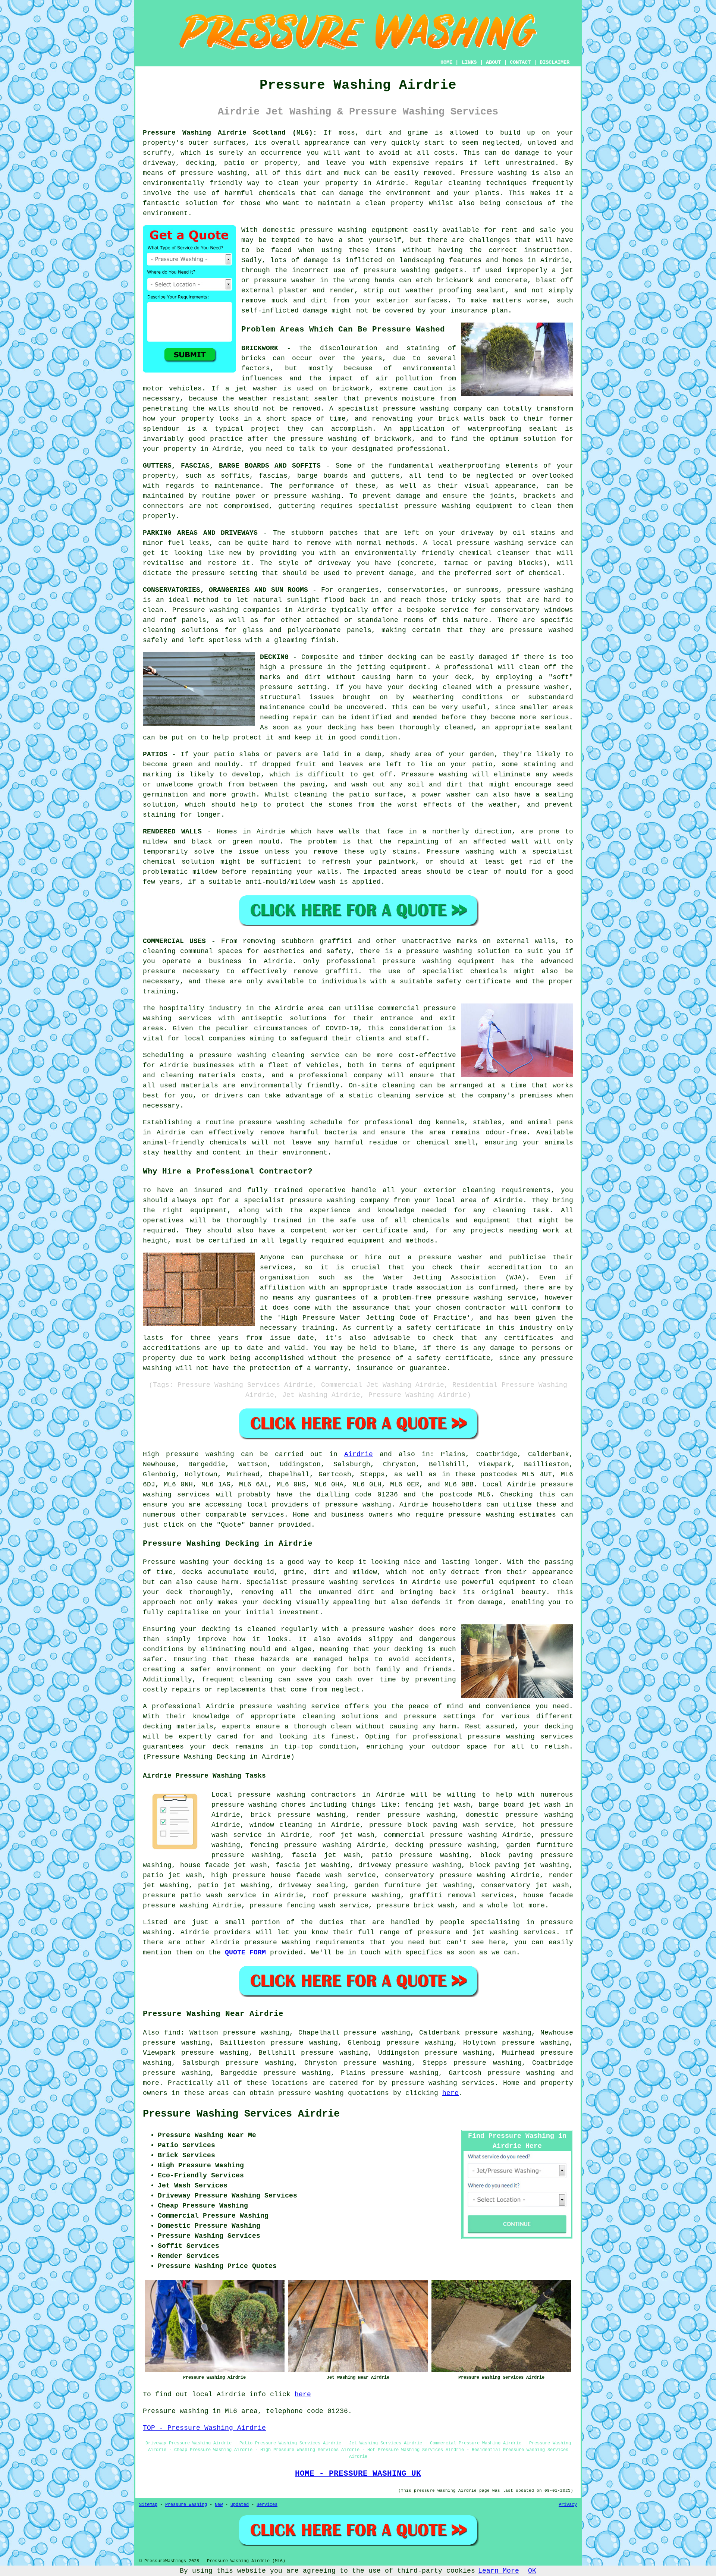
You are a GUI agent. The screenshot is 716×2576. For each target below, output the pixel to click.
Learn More (499, 2571)
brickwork (393, 439)
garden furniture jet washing (413, 1885)
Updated (240, 2505)
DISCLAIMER (555, 62)
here (450, 2093)
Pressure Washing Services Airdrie (241, 2114)
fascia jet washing (313, 1865)
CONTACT (520, 62)
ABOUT (493, 62)
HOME (446, 62)
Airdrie (359, 1454)
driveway (477, 533)
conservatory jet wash (525, 1885)
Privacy (568, 2505)
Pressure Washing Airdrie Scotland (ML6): (230, 133)
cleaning (159, 951)
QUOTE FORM (245, 1953)
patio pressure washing (420, 1855)
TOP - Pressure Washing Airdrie (204, 2428)
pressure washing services (443, 2083)
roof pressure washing (357, 1895)
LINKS (469, 62)
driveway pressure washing (410, 1865)
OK (532, 2571)
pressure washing (213, 173)
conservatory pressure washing (445, 1875)
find (172, 2033)
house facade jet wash (224, 1865)
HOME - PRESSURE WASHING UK (358, 2473)
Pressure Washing (186, 2505)
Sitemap (148, 2505)
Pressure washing (494, 173)
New (219, 2505)
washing (326, 496)
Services (267, 2505)
